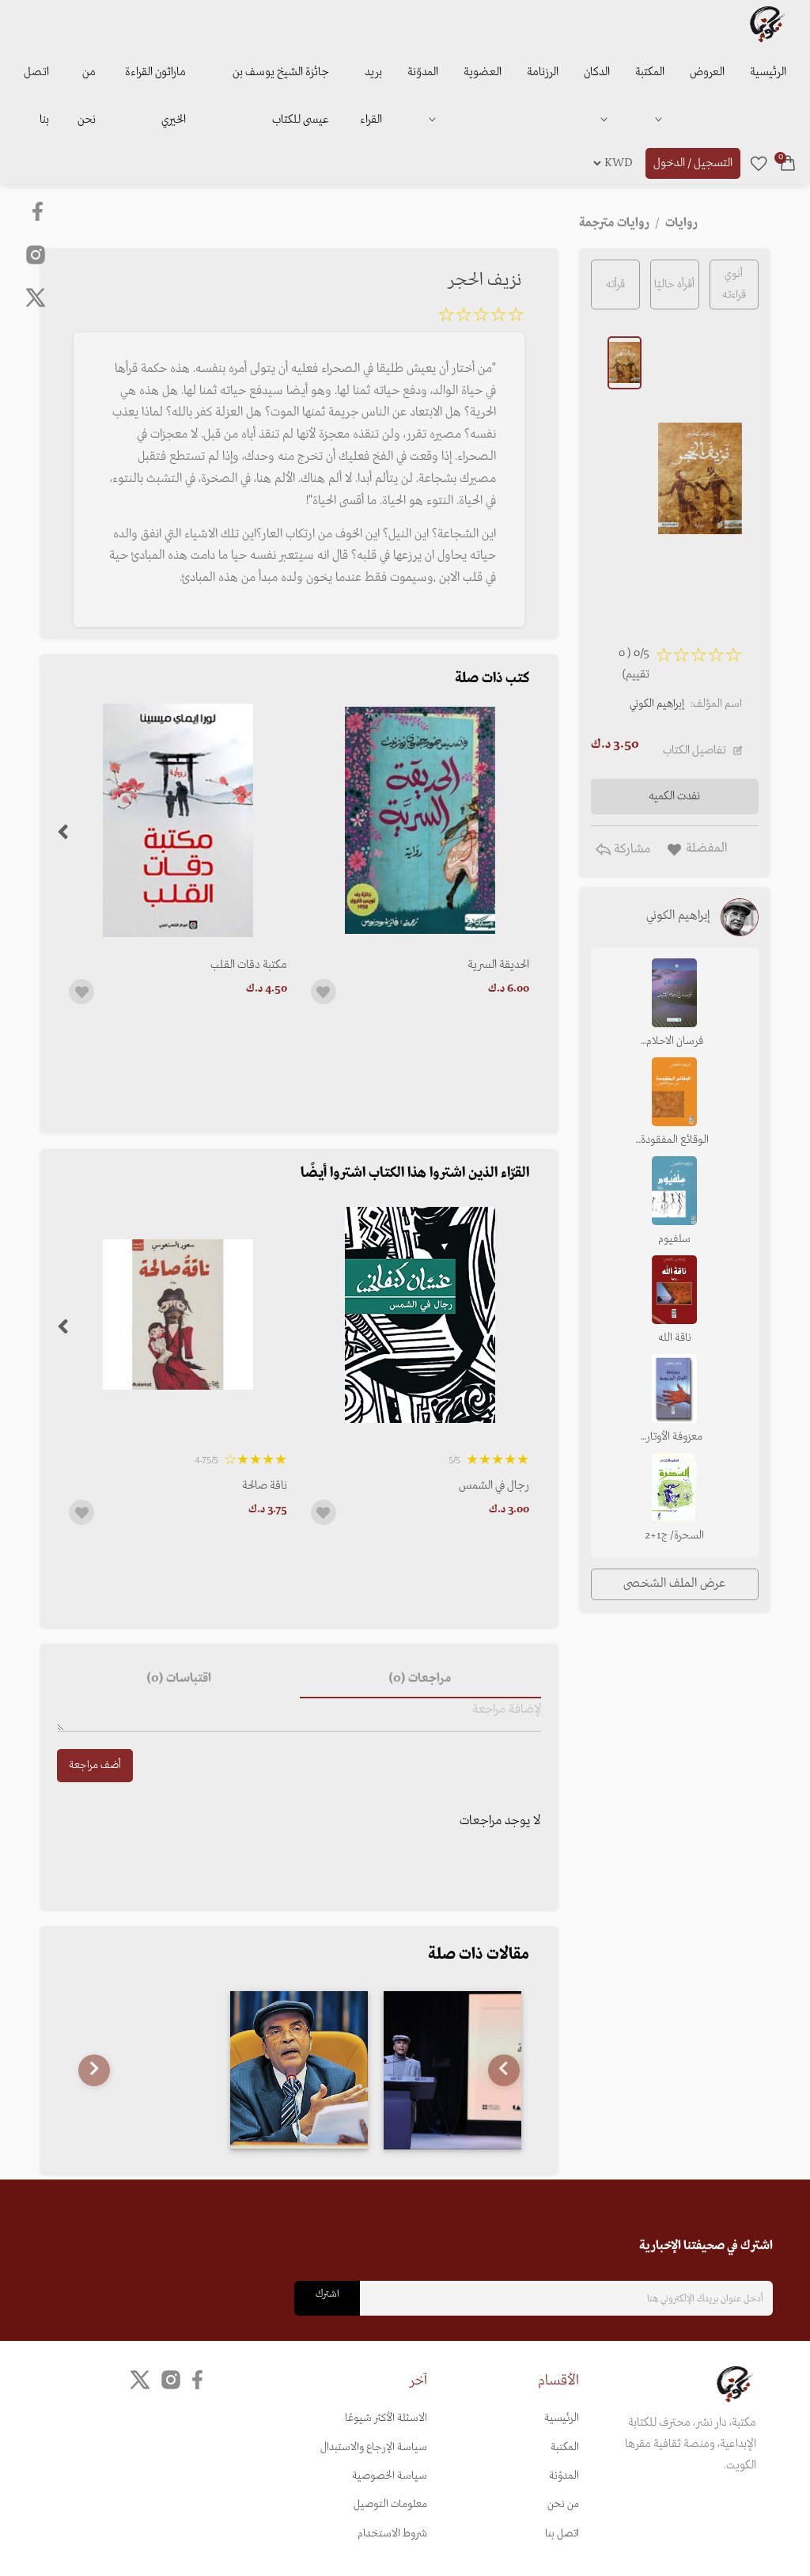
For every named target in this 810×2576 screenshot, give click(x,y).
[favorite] (759, 163)
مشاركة (630, 849)
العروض (707, 72)
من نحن (87, 96)
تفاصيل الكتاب (695, 750)
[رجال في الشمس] (420, 1315)
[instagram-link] (36, 254)
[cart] (788, 163)
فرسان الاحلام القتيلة (675, 1042)
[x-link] (36, 298)
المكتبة (650, 72)
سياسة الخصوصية (390, 2476)
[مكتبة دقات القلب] (178, 820)
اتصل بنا (36, 96)
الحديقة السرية (498, 965)
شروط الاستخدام (392, 2534)
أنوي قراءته (734, 284)
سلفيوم (674, 1239)
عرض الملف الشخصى (674, 1584)
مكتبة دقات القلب (249, 965)
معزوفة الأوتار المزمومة (674, 1438)
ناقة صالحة (265, 1485)
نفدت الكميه (674, 796)
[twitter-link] (140, 2380)
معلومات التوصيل (390, 2504)
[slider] (481, 317)
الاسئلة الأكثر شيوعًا (386, 2418)
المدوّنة (564, 2476)
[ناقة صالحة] (178, 1315)
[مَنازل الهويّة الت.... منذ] (452, 2070)
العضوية (483, 72)
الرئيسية (768, 72)
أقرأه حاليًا (674, 285)
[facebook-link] (39, 211)
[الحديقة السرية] (420, 820)
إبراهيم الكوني (657, 704)
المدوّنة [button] (423, 72)
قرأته (615, 285)
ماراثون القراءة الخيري (155, 96)
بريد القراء (371, 96)
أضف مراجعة (95, 1765)
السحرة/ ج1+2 (674, 1536)
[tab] (420, 1679)
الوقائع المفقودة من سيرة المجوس (675, 1141)
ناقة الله (675, 1338)
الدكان (597, 72)
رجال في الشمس (494, 1485)
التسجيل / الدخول (693, 163)
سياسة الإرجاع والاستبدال (374, 2447)
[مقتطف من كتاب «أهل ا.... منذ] (299, 2070)
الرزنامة (543, 72)
